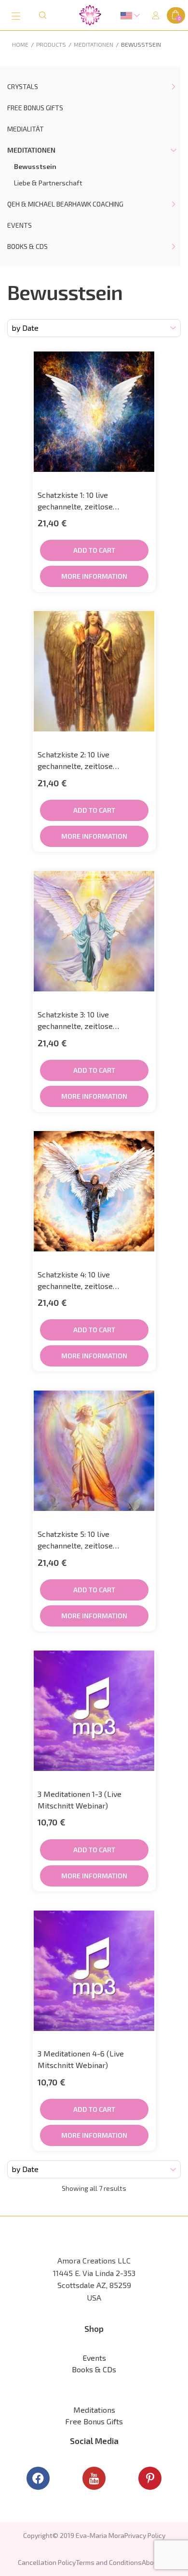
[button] (90, 15)
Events (20, 225)
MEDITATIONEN (31, 150)
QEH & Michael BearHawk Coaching (65, 204)
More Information (94, 576)
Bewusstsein (35, 166)
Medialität (26, 129)
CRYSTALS (23, 86)
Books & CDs (27, 246)
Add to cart (94, 550)
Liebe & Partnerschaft (48, 183)
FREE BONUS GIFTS (35, 108)
